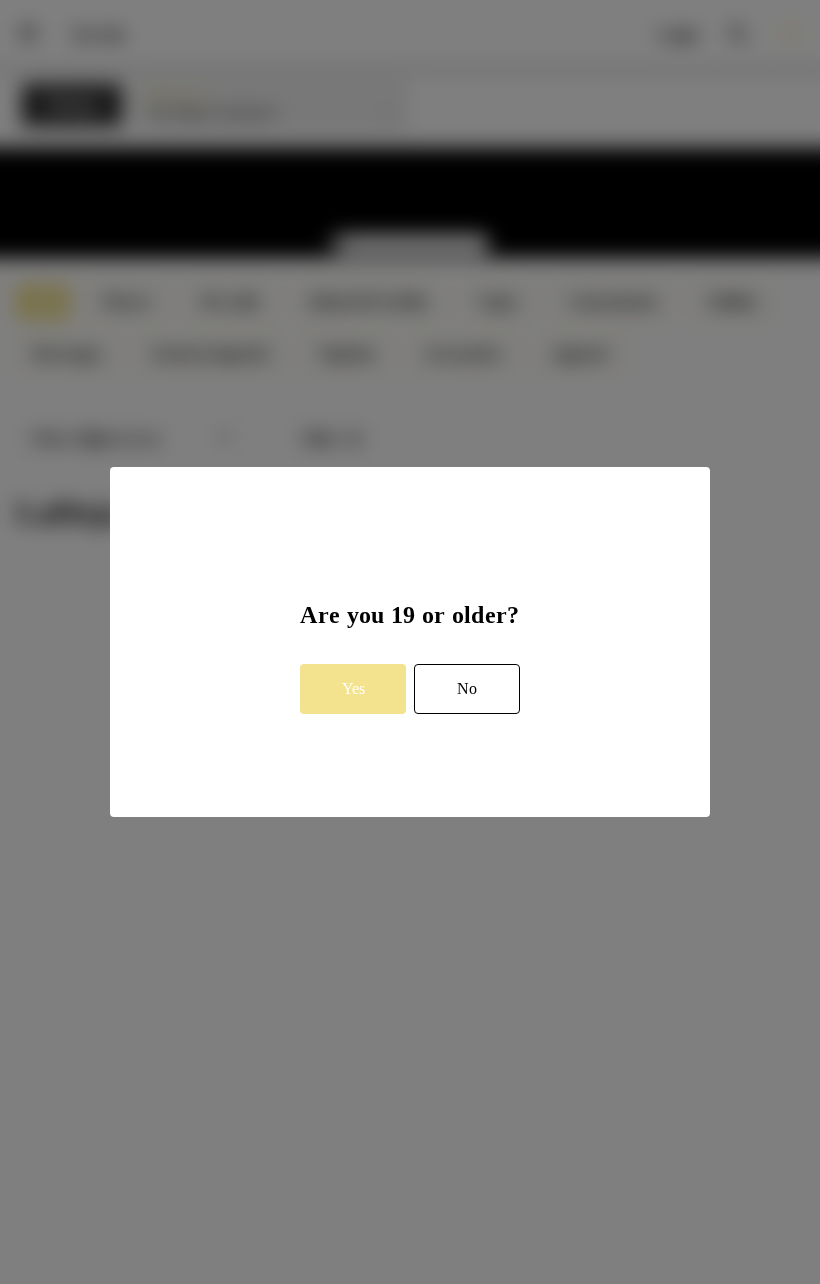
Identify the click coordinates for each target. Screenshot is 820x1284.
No (467, 688)
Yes (353, 688)
